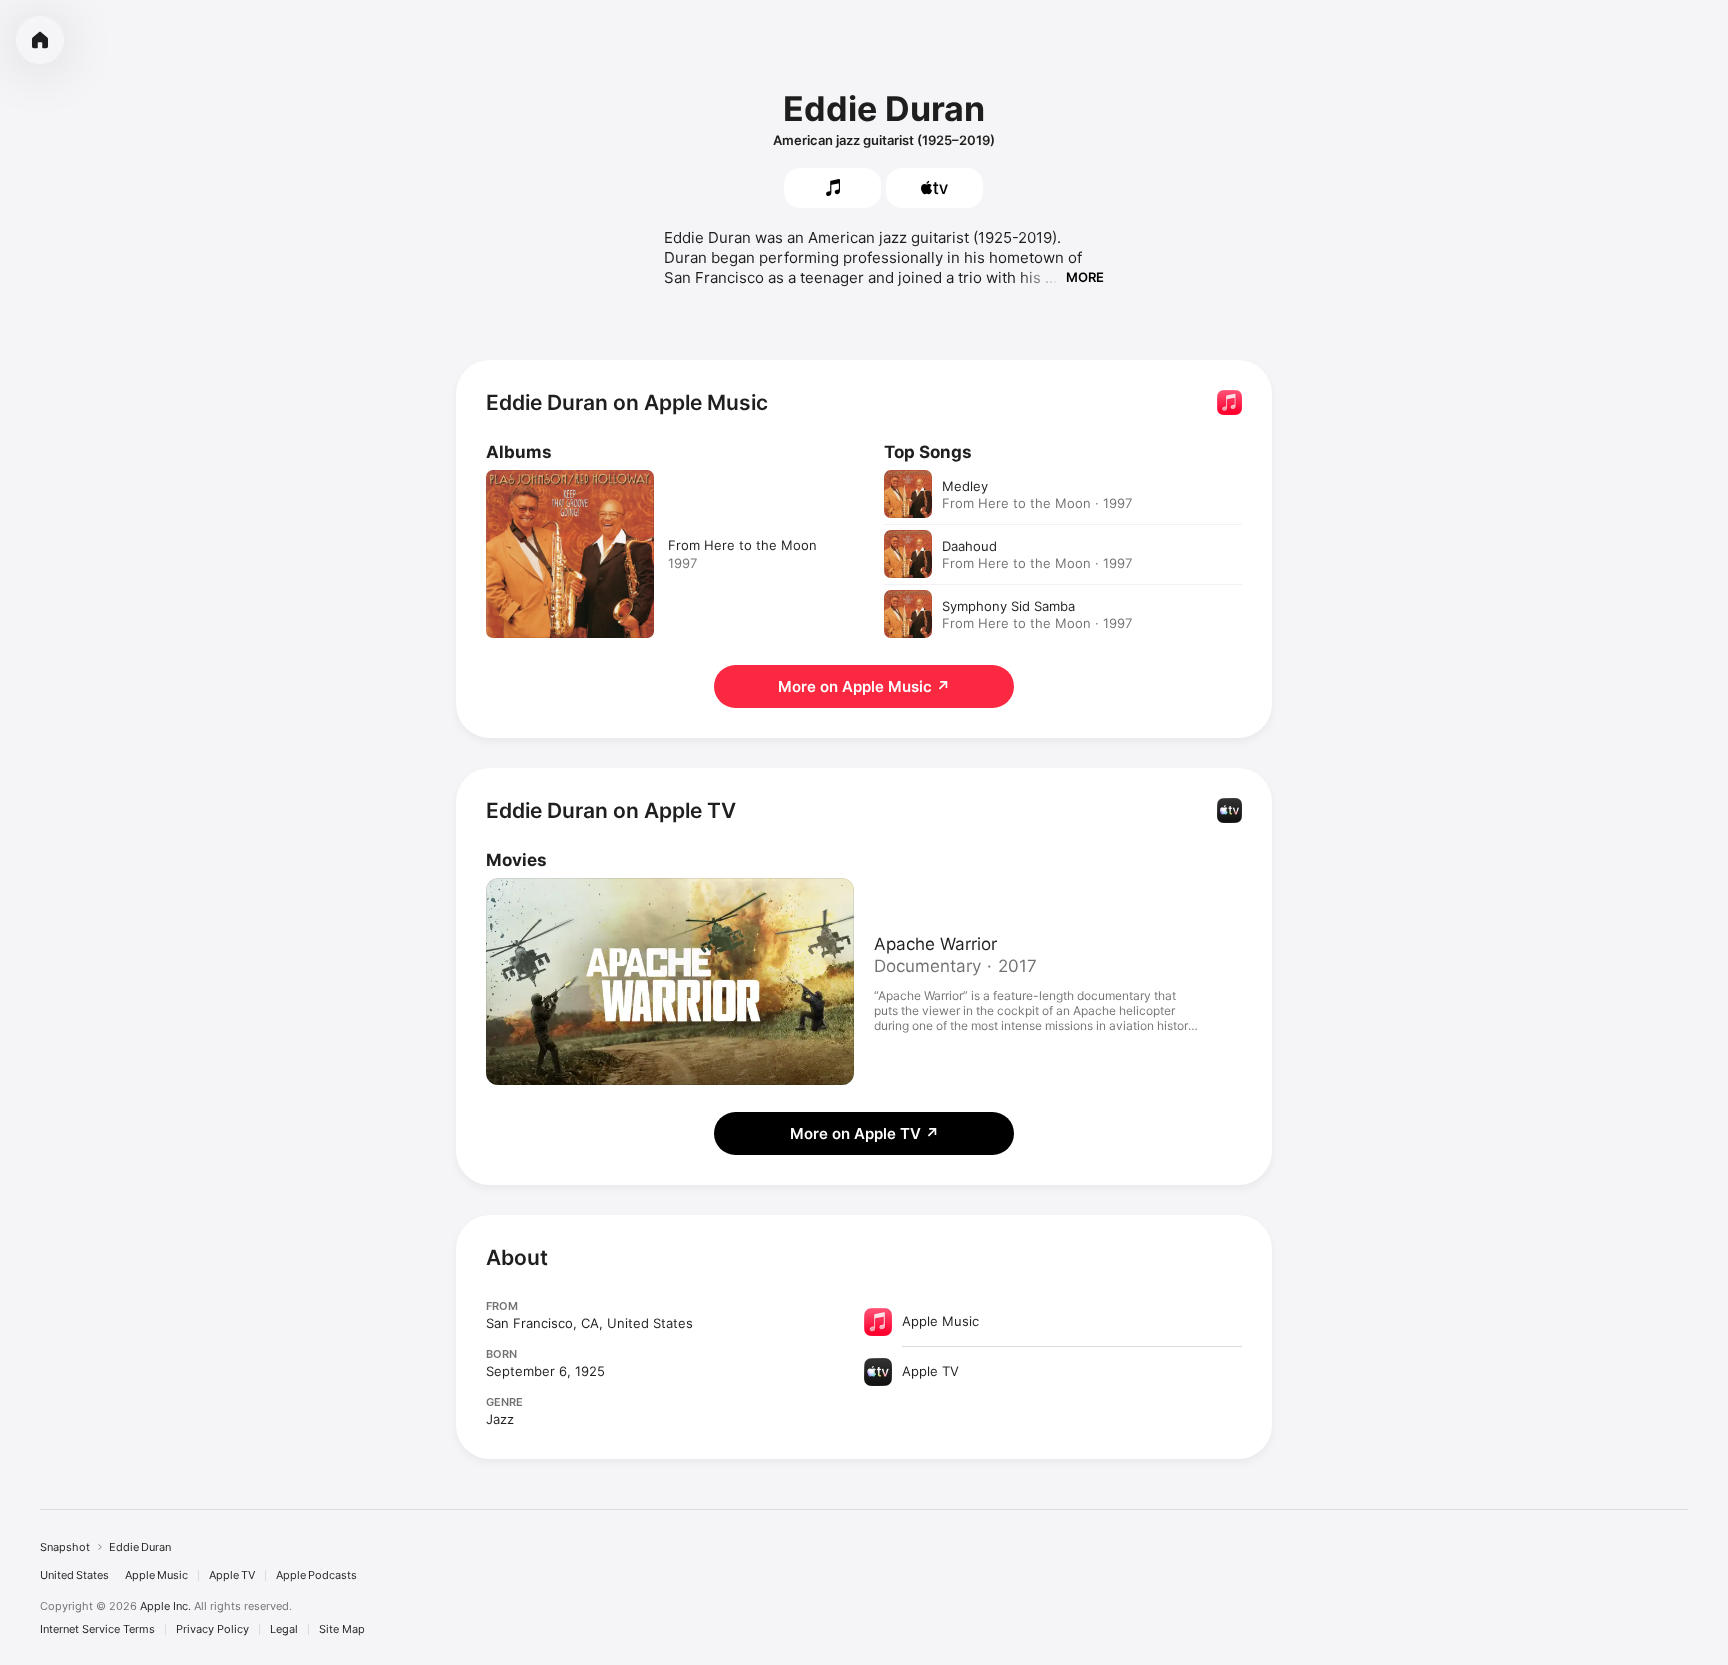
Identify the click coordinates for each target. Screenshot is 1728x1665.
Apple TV (232, 1575)
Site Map (342, 1629)
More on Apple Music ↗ (864, 686)
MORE (1085, 277)
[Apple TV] (934, 188)
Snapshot (65, 1547)
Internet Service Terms (97, 1629)
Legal (284, 1629)
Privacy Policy (212, 1629)
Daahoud (969, 546)
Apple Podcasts (316, 1575)
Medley (965, 486)
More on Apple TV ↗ (864, 1133)
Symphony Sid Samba (1008, 606)
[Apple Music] (832, 188)
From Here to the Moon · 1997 (1037, 503)
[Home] (40, 40)
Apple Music (156, 1575)
